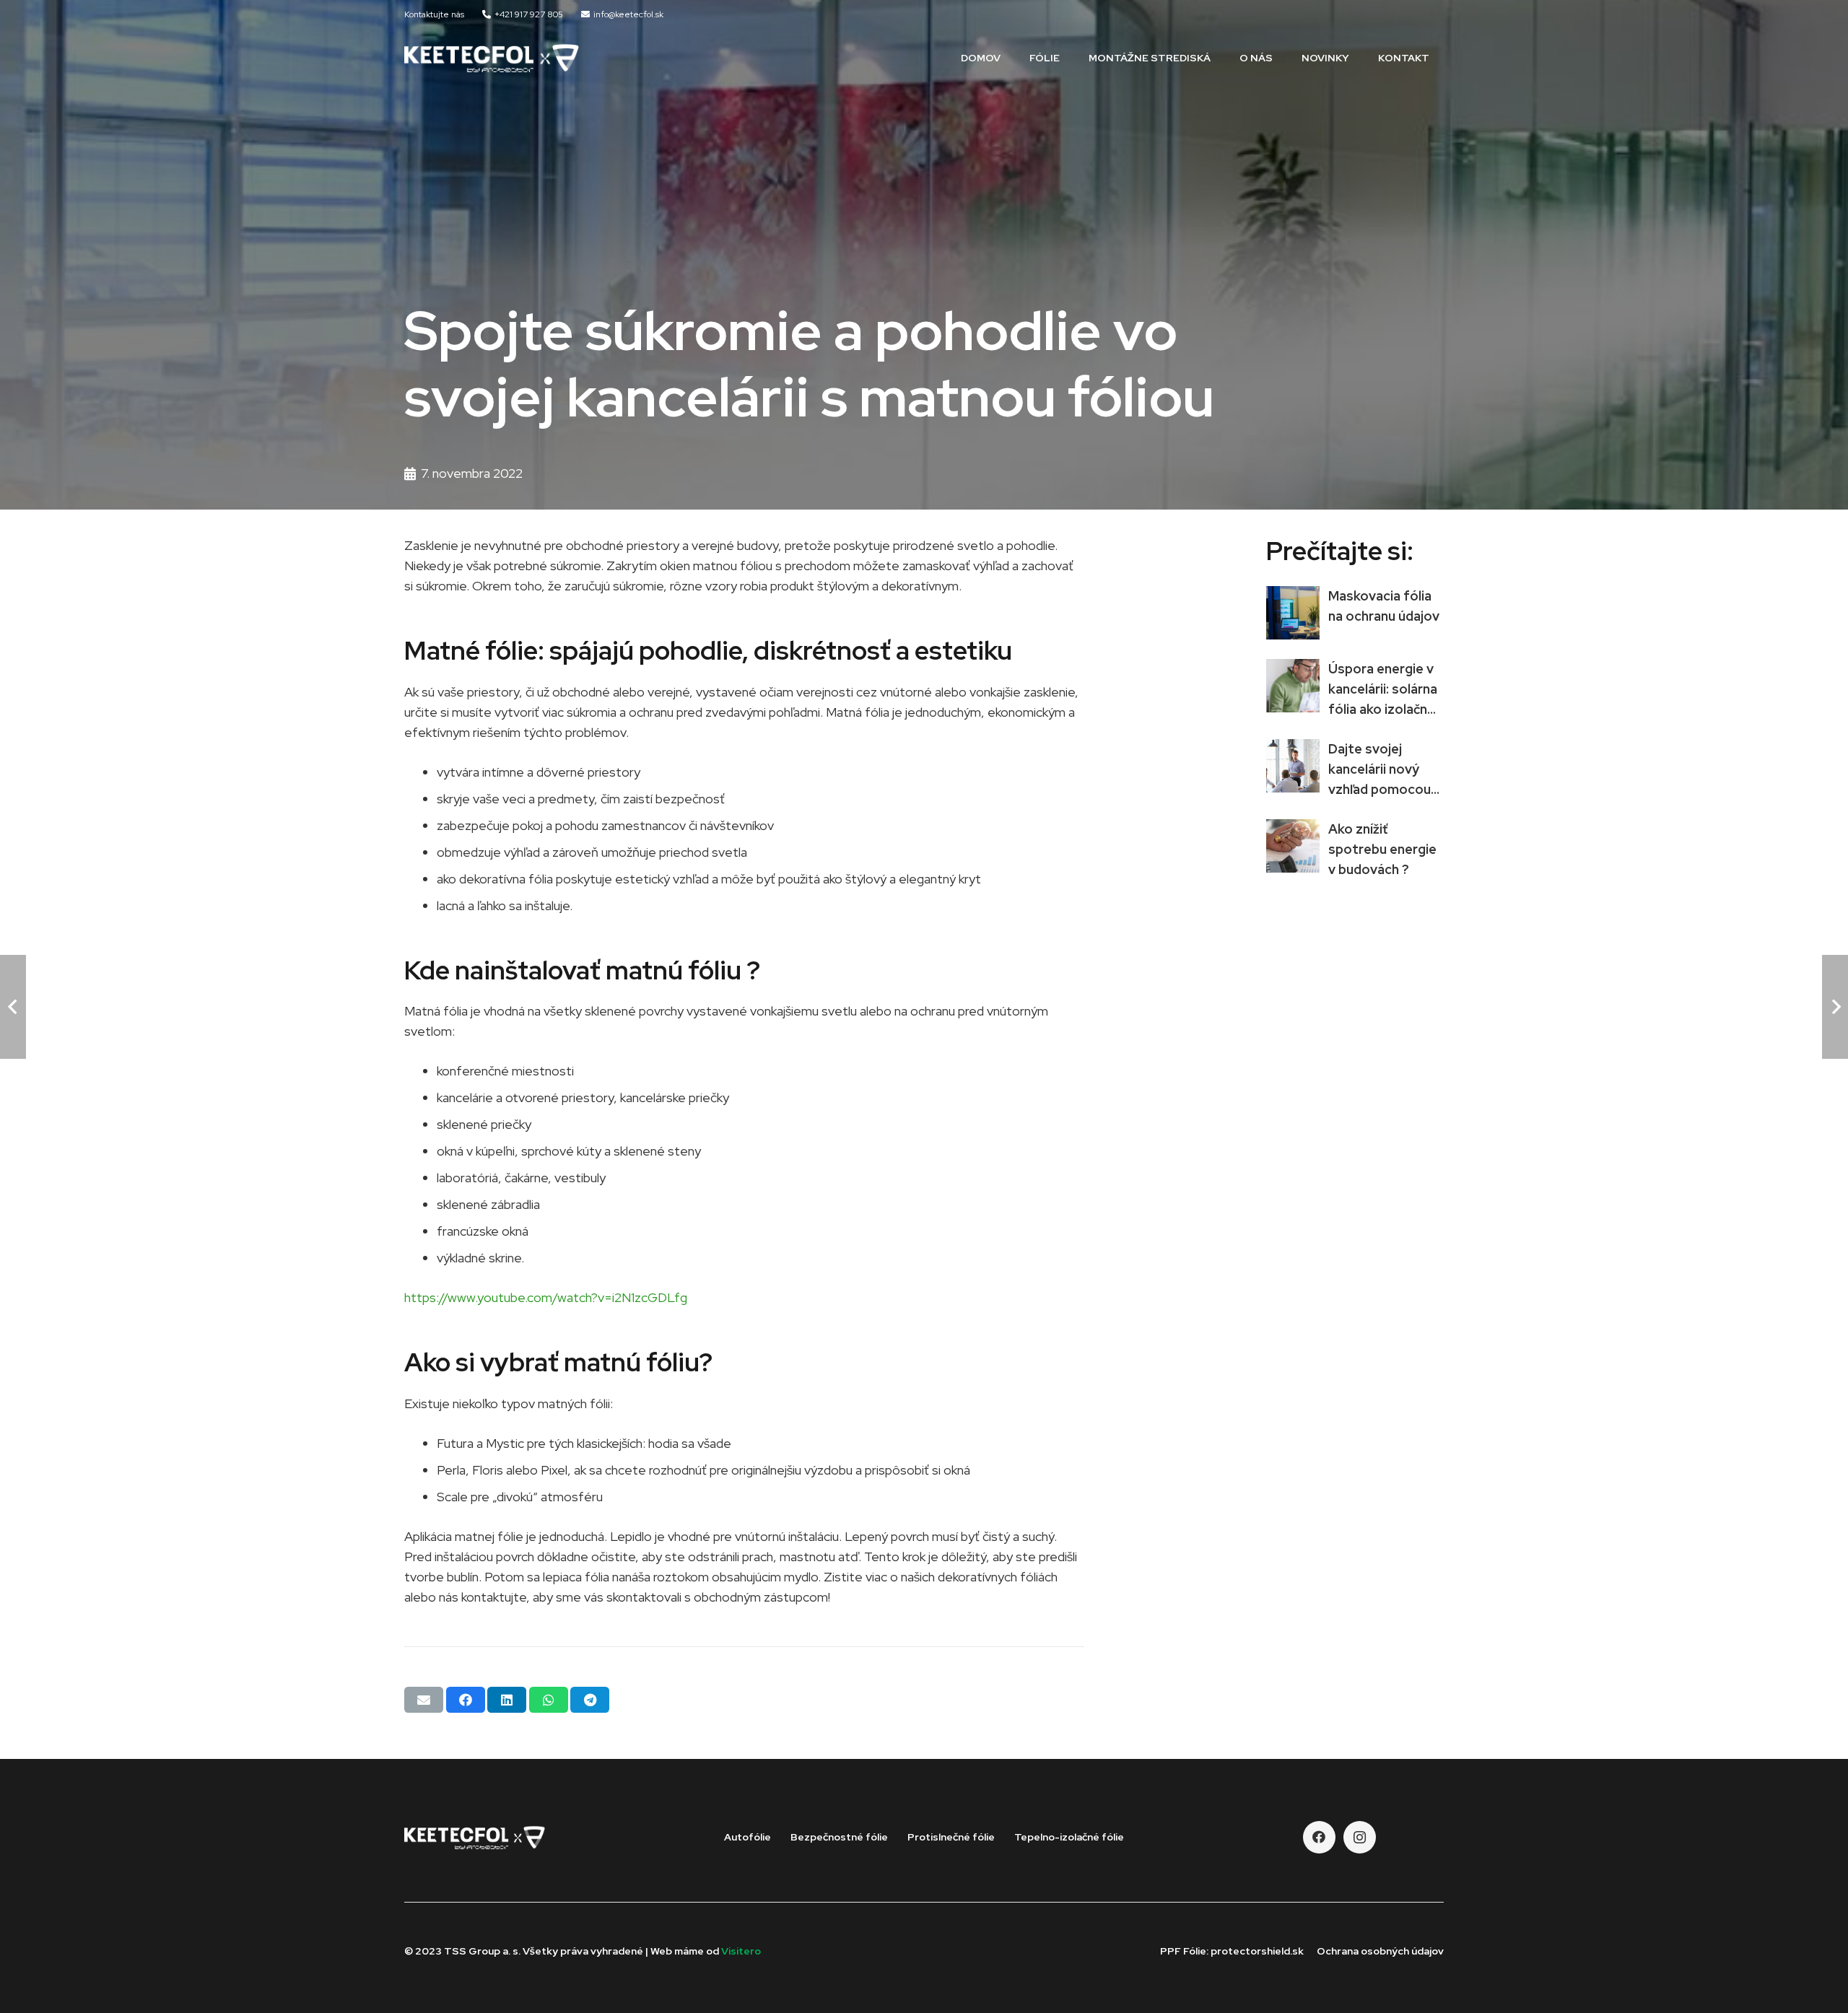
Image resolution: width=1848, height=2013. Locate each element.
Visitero (741, 1951)
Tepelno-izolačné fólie (1069, 1837)
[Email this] (424, 1700)
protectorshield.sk (1257, 1951)
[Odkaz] (492, 58)
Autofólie (748, 1837)
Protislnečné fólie (951, 1837)
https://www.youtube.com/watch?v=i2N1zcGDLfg (546, 1297)
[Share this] (466, 1700)
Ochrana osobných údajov (1380, 1951)
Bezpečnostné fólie (839, 1837)
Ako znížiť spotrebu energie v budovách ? (1382, 849)
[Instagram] (1360, 1837)
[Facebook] (1319, 1837)
